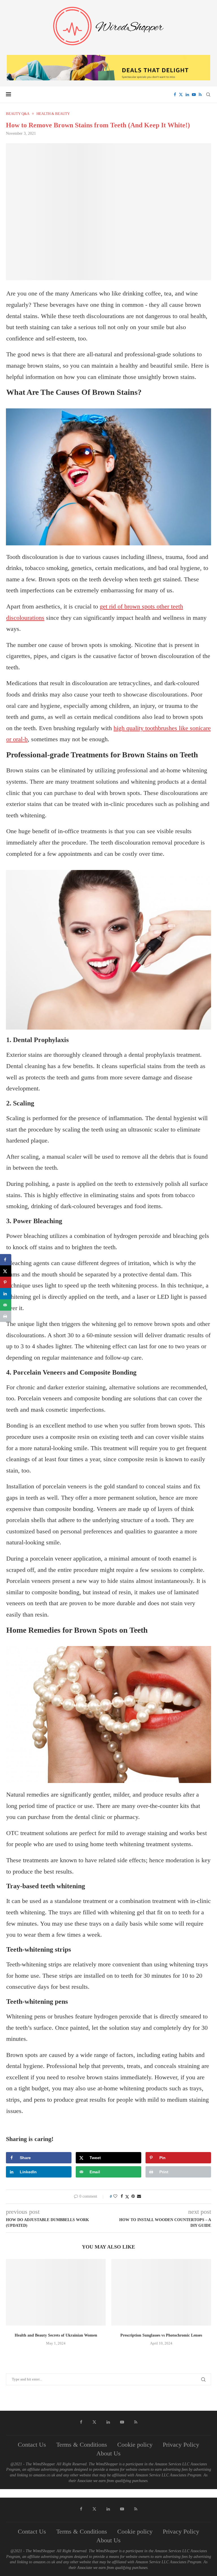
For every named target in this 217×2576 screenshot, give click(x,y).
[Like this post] (115, 2196)
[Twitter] (181, 95)
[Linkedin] (187, 95)
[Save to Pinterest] (6, 1282)
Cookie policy (135, 2445)
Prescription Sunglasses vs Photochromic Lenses (161, 2335)
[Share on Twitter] (127, 2197)
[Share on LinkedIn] (6, 1294)
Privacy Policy (181, 2445)
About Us (108, 2453)
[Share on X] (6, 1271)
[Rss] (200, 95)
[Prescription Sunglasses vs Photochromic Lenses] (161, 2292)
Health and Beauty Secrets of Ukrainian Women (56, 2335)
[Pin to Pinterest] (133, 2196)
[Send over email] (6, 1305)
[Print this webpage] (6, 1316)
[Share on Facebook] (122, 2196)
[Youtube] (194, 95)
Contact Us (32, 2445)
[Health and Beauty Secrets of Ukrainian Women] (56, 2292)
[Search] (208, 95)
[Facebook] (175, 95)
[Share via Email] (139, 2196)
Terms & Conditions (82, 2445)
